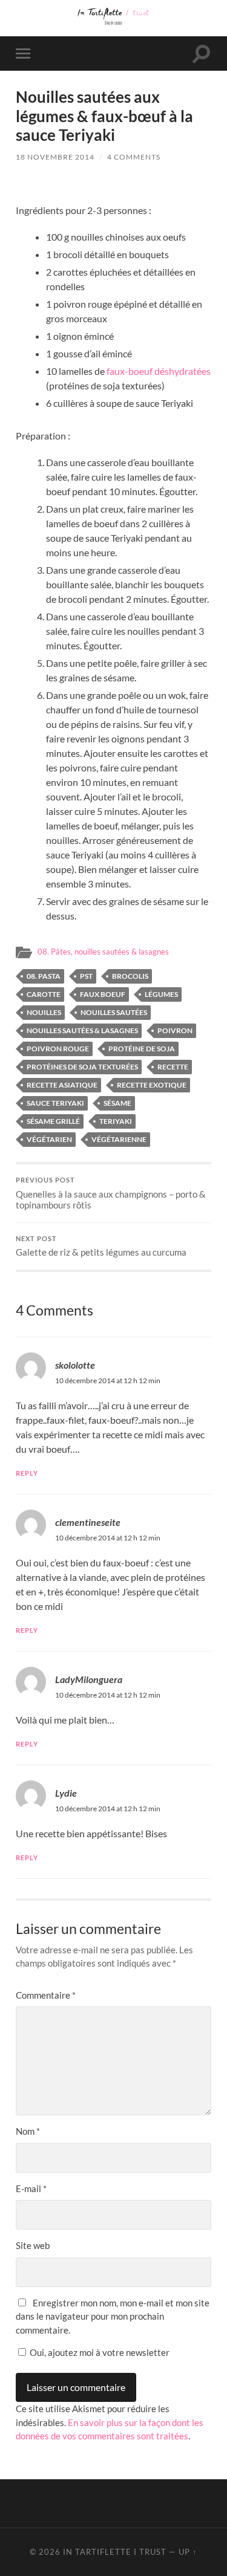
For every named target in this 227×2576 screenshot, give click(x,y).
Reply (27, 1473)
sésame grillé (53, 1121)
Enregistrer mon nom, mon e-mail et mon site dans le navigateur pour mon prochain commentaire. (113, 2316)
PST (86, 976)
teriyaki (116, 1121)
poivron (175, 1030)
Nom (28, 2131)
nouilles (44, 1012)
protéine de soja (142, 1049)
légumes (161, 994)
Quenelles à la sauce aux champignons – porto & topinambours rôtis (111, 1193)
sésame (117, 1103)
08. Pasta (44, 976)
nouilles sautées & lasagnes (82, 1030)
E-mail (31, 2188)
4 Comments (134, 157)
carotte (44, 994)
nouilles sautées (114, 1012)
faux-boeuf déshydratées (159, 371)
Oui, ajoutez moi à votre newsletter (99, 2352)
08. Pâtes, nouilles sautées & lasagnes (103, 952)
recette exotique (152, 1085)
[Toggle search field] (202, 54)
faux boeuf (103, 994)
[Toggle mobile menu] (25, 54)
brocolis (130, 976)
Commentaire (46, 1995)
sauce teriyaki (55, 1103)
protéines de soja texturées (82, 1067)
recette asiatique (62, 1085)
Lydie (66, 1793)
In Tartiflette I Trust (115, 2552)
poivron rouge (58, 1049)
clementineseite (88, 1522)
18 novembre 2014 (55, 157)
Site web (33, 2245)
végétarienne (119, 1139)
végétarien (49, 1139)
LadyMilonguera (89, 1679)
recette (173, 1067)
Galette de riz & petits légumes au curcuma (101, 1247)
